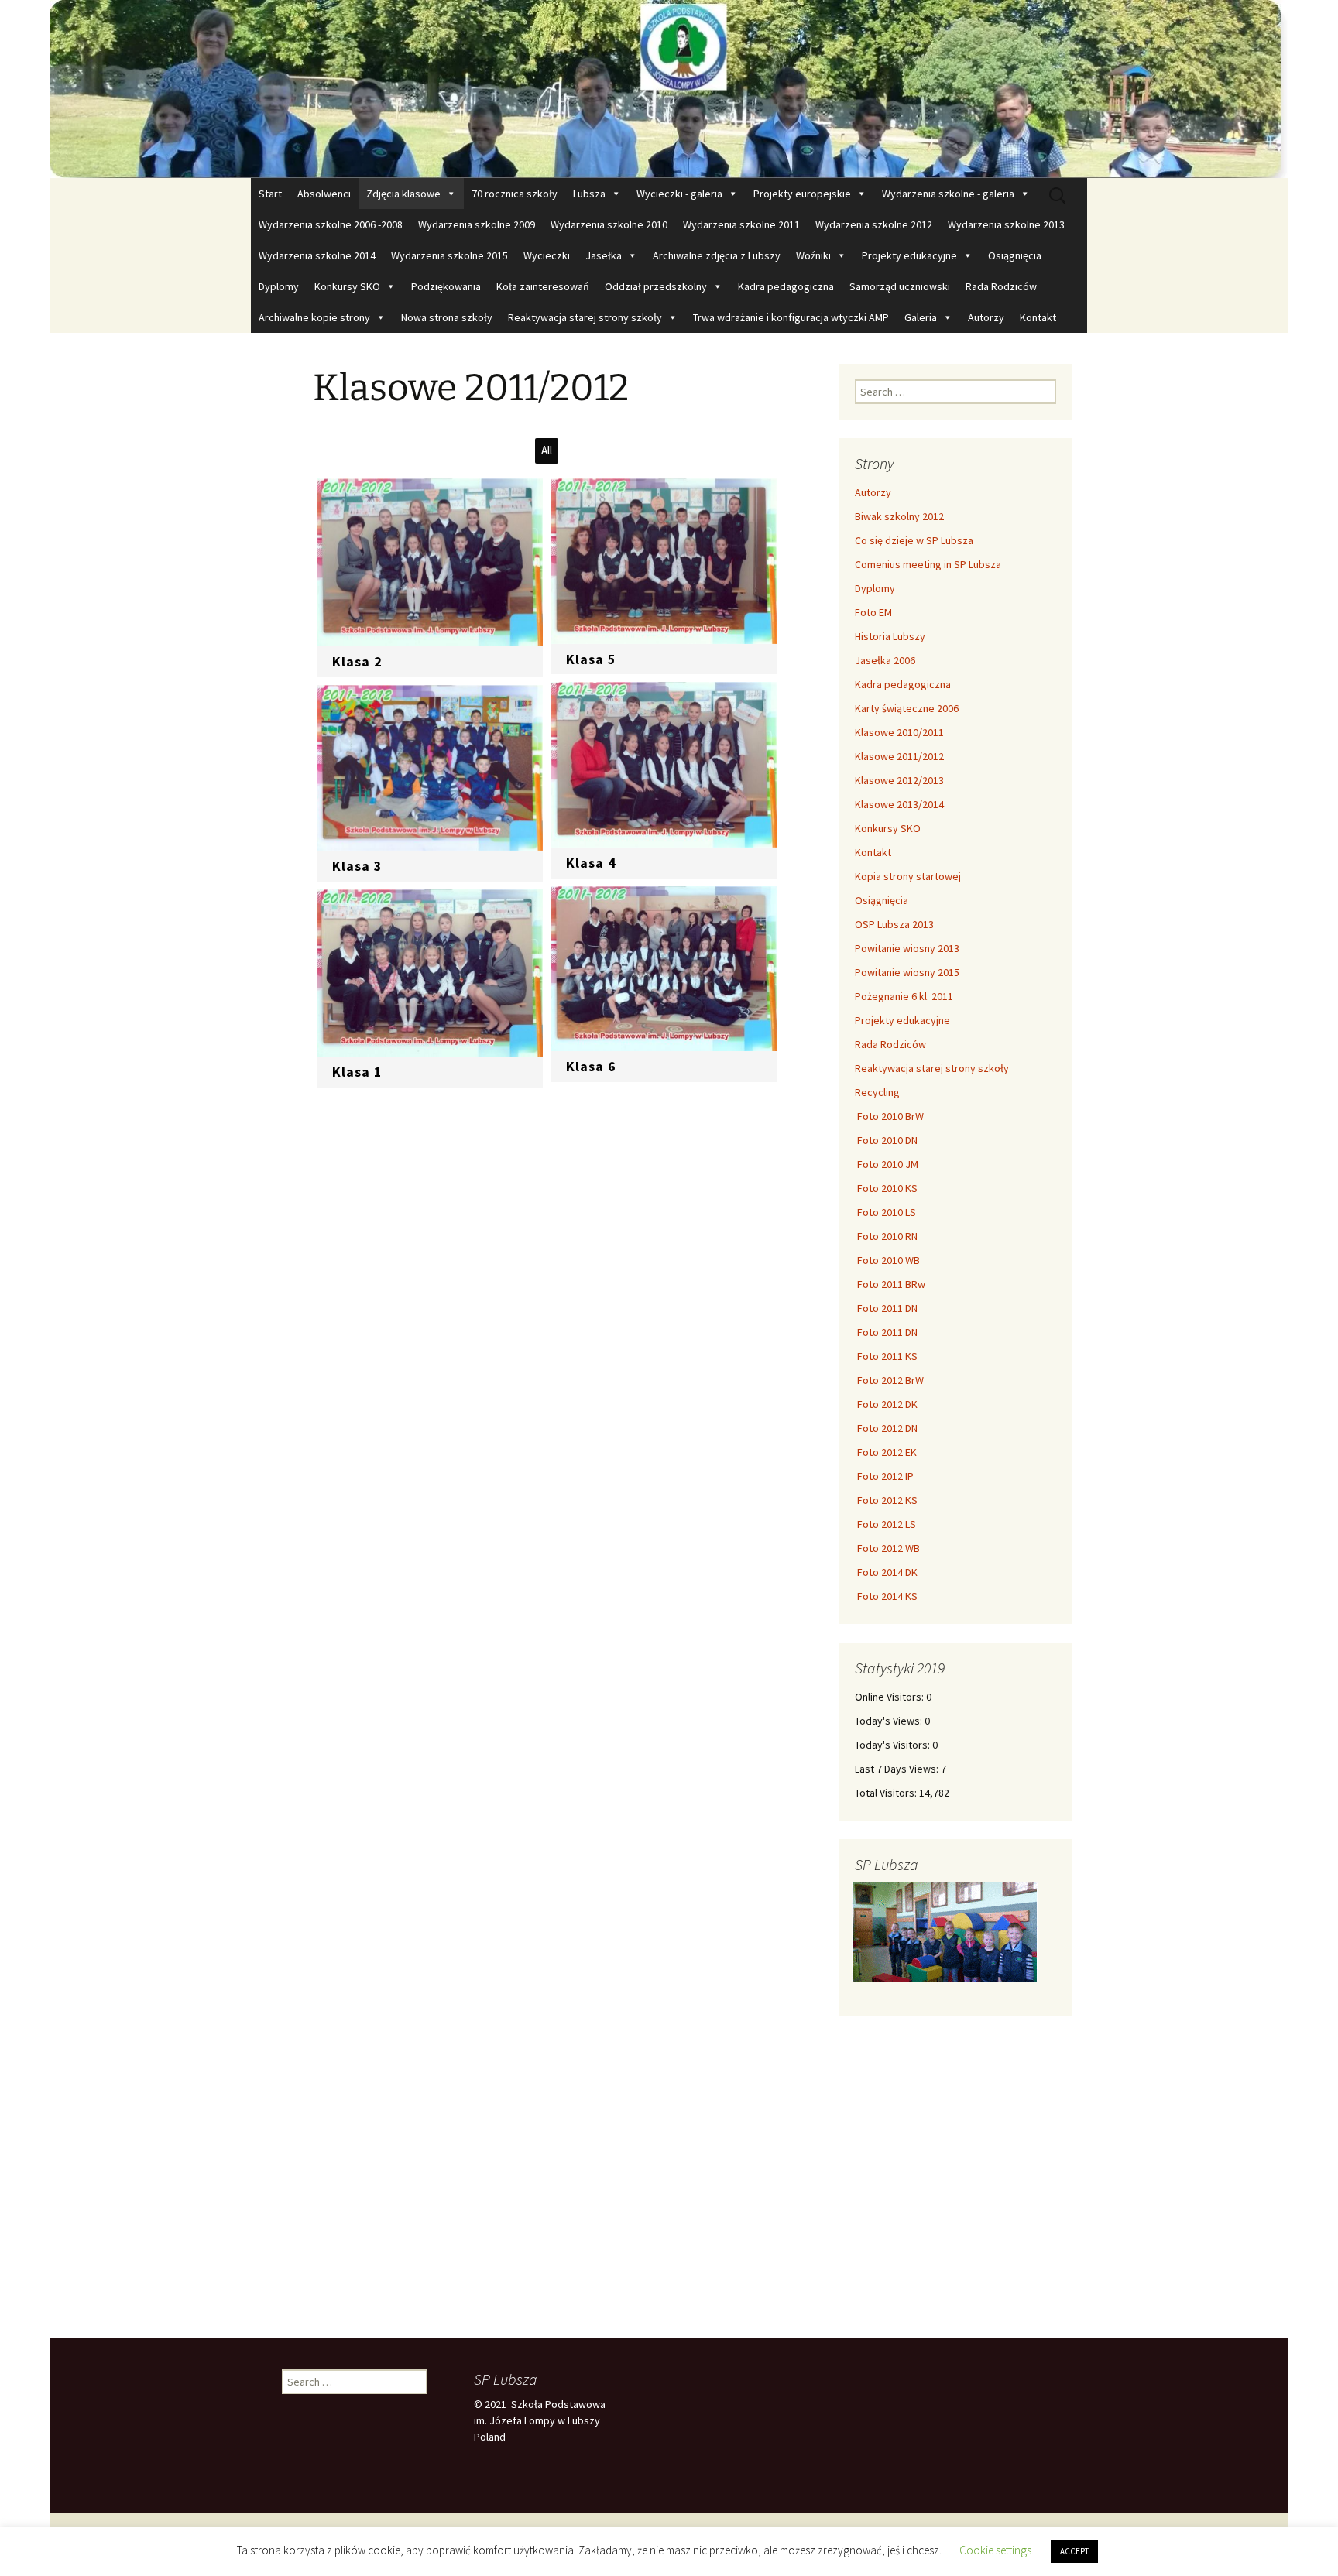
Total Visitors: (887, 1793)
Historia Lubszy (890, 636)
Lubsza (589, 194)
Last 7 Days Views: (898, 1769)
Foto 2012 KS (886, 1500)
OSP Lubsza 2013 (894, 924)
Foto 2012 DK (886, 1404)
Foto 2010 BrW (889, 1116)
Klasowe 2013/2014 (899, 804)
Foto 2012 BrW (889, 1380)
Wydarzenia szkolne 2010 (609, 224)
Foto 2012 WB (887, 1548)
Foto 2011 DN (886, 1308)
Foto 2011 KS (886, 1356)
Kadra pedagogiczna (786, 286)
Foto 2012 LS (885, 1524)
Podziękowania (446, 286)
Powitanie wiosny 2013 (907, 948)
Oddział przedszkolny (656, 286)
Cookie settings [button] (995, 2550)
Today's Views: (890, 1721)
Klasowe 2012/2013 (899, 780)
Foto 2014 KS (886, 1596)
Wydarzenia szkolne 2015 (449, 255)
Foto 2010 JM (887, 1164)
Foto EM (873, 612)
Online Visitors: (890, 1697)
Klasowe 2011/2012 (899, 756)
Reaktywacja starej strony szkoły (585, 317)
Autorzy (986, 317)
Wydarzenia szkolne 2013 (1006, 224)
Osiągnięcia (1015, 255)
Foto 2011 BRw (890, 1284)
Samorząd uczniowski (900, 286)
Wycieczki (547, 255)
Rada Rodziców (1001, 286)
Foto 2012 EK (886, 1452)
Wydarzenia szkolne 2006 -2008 (331, 224)
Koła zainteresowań (543, 286)
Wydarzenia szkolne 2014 (317, 255)
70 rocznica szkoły (515, 194)
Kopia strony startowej (908, 876)
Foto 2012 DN (886, 1428)
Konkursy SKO (347, 286)
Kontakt (1038, 317)
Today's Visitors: (894, 1745)
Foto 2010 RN (886, 1236)
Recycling (877, 1092)
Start (270, 194)
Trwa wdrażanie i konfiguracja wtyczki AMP (791, 317)
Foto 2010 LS (885, 1212)
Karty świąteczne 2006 (907, 708)
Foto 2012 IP (884, 1476)
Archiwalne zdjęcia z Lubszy (717, 255)
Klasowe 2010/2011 (899, 732)
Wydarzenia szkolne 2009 (477, 224)
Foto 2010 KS (886, 1188)
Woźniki (813, 255)
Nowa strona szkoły (447, 317)
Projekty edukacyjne (909, 255)
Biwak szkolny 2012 (899, 516)
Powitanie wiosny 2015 (907, 972)
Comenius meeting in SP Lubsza (928, 564)
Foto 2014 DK (886, 1572)
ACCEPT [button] (1074, 2551)
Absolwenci (324, 194)
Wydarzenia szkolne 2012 (874, 224)
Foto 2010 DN (886, 1140)
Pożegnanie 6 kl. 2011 (904, 996)
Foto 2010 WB (887, 1260)
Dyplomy (279, 286)
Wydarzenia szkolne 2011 (741, 224)
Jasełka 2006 (885, 660)
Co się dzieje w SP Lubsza (914, 540)
